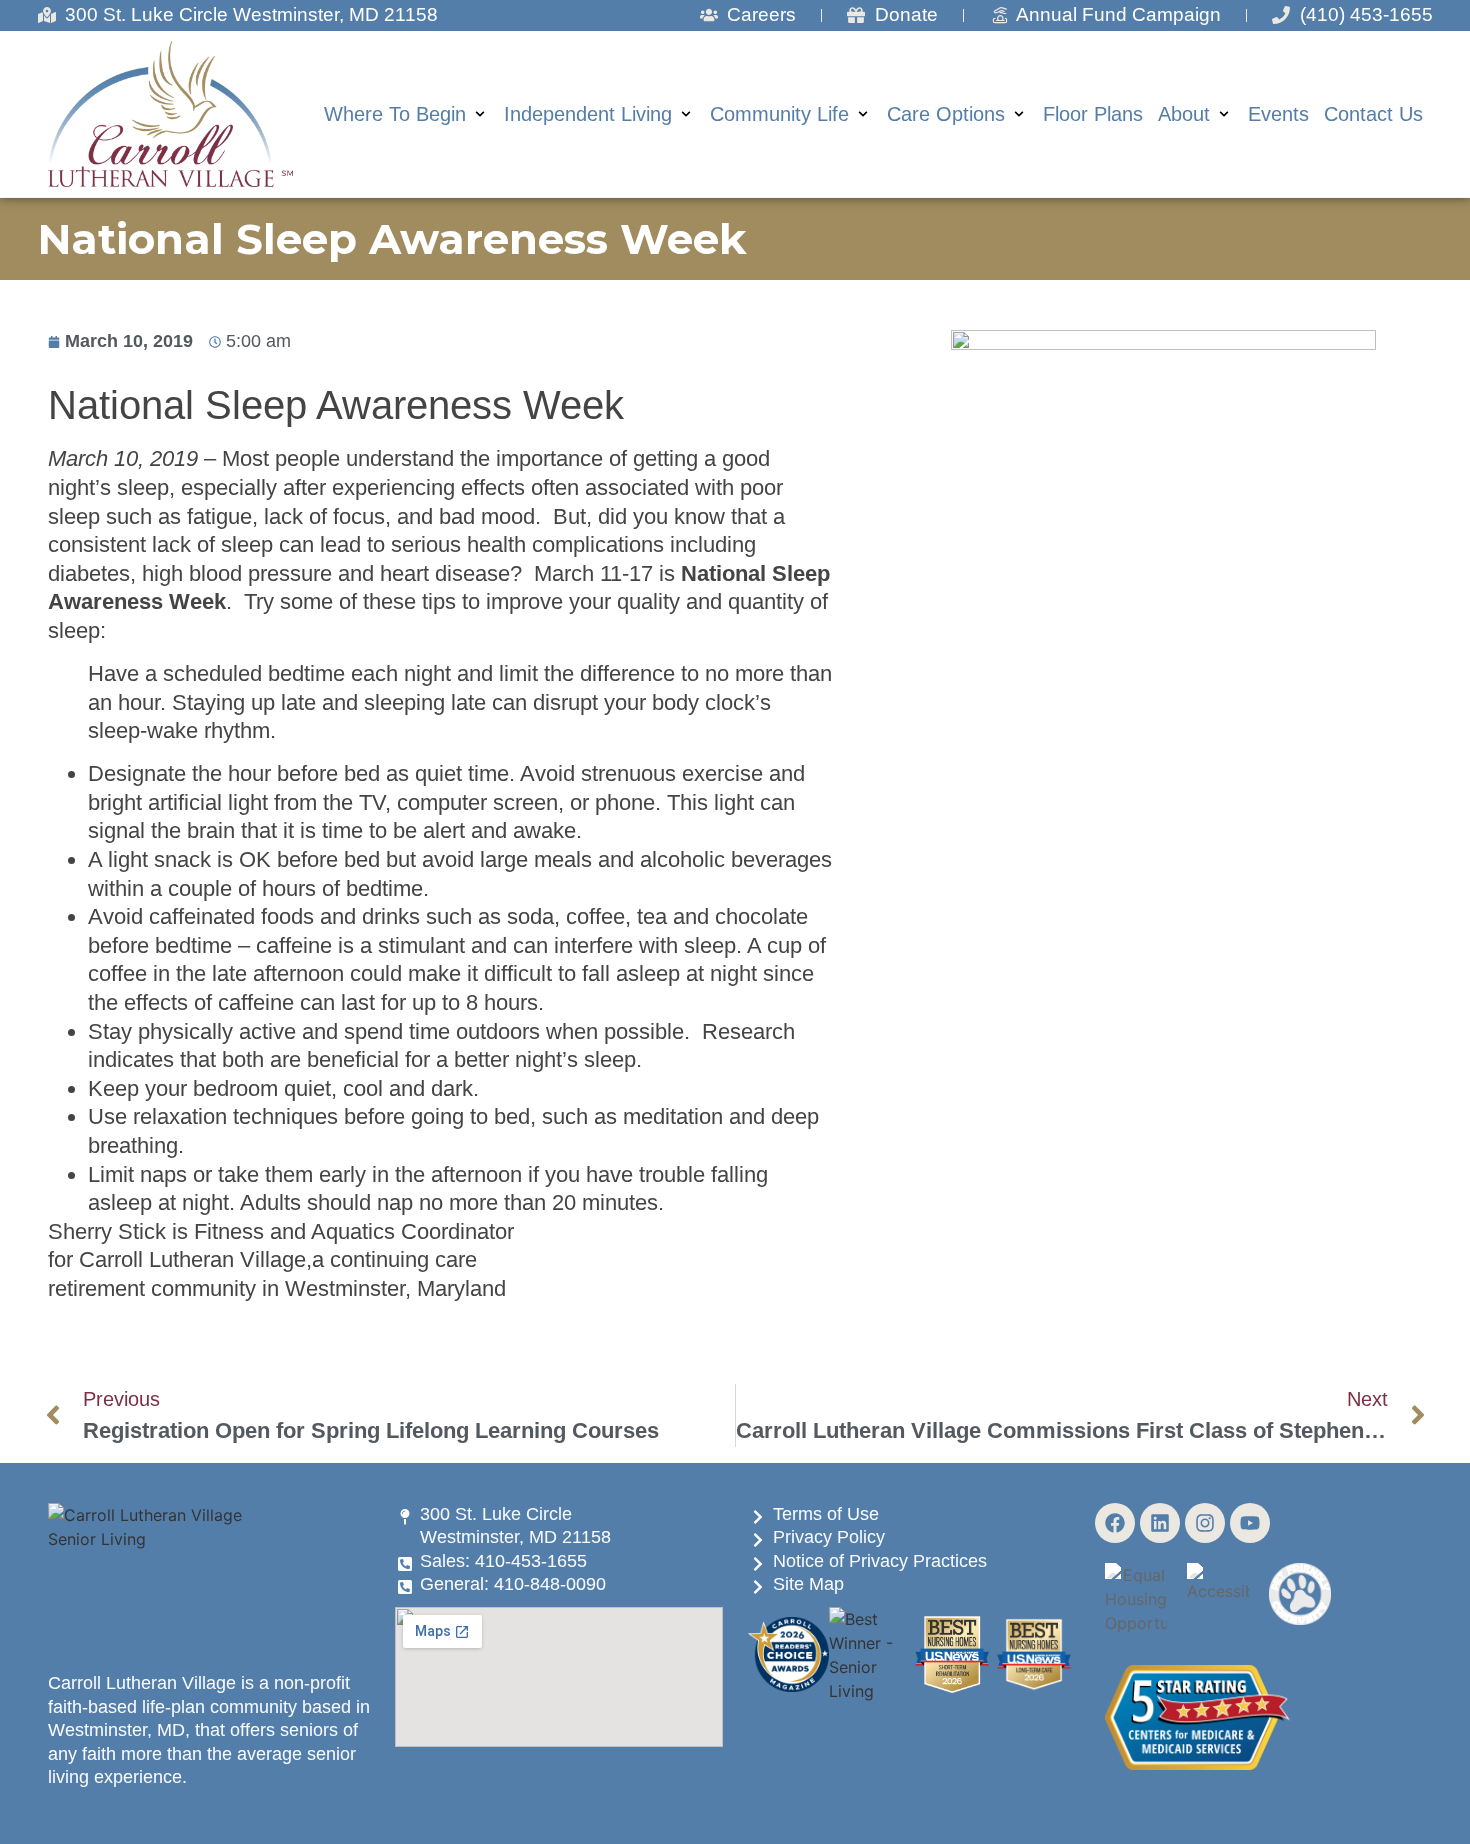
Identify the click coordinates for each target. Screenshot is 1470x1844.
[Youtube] (1250, 1523)
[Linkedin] (1160, 1523)
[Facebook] (1115, 1523)
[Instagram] (1205, 1523)
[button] (406, 114)
